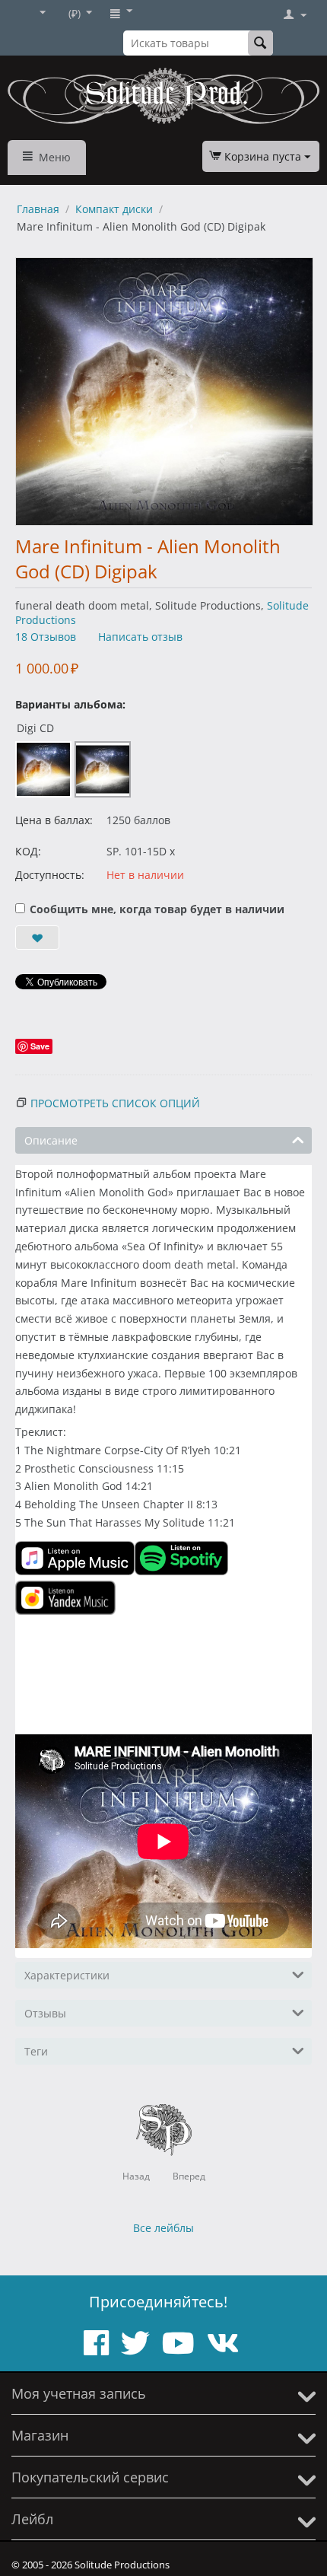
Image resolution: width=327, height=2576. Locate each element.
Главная (38, 209)
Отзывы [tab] (45, 2013)
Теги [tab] (36, 2051)
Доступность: (50, 875)
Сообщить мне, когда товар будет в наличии (157, 909)
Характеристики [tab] (67, 1975)
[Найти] (260, 43)
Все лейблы (163, 2228)
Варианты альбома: (70, 704)
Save (40, 1046)
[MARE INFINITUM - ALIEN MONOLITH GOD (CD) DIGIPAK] (164, 392)
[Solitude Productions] (163, 96)
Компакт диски (114, 209)
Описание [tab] (51, 1140)
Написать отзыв (140, 637)
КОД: (28, 851)
